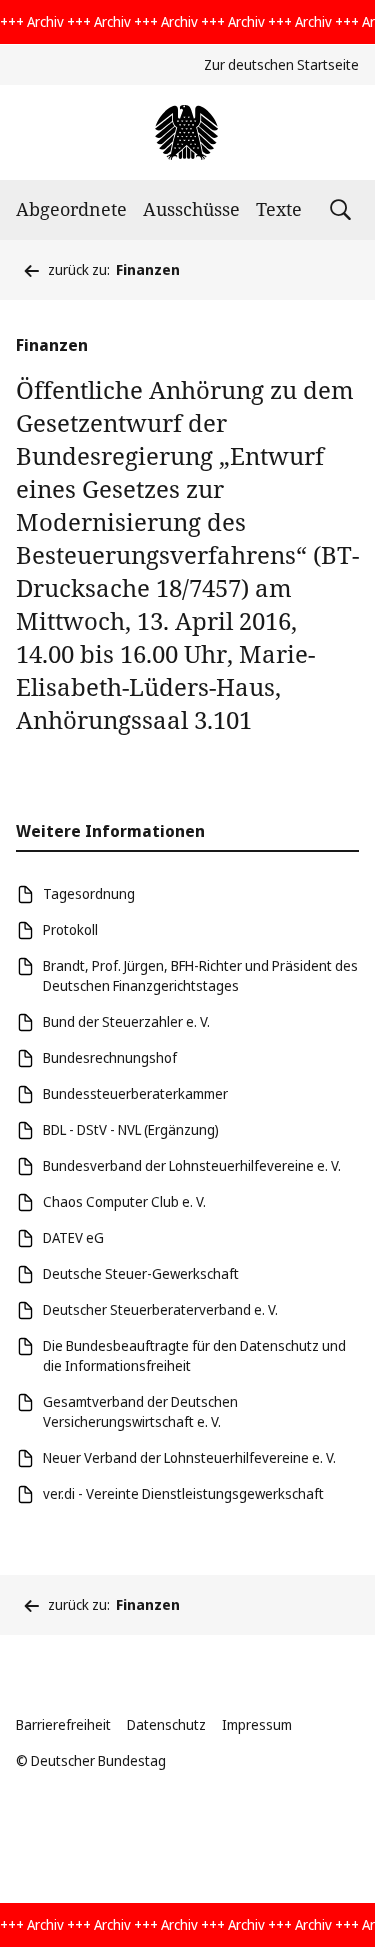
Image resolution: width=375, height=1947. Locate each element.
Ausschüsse (191, 209)
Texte (279, 209)
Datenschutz (166, 1724)
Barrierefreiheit (63, 1724)
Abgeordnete (71, 209)
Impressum (257, 1724)
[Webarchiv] (187, 132)
